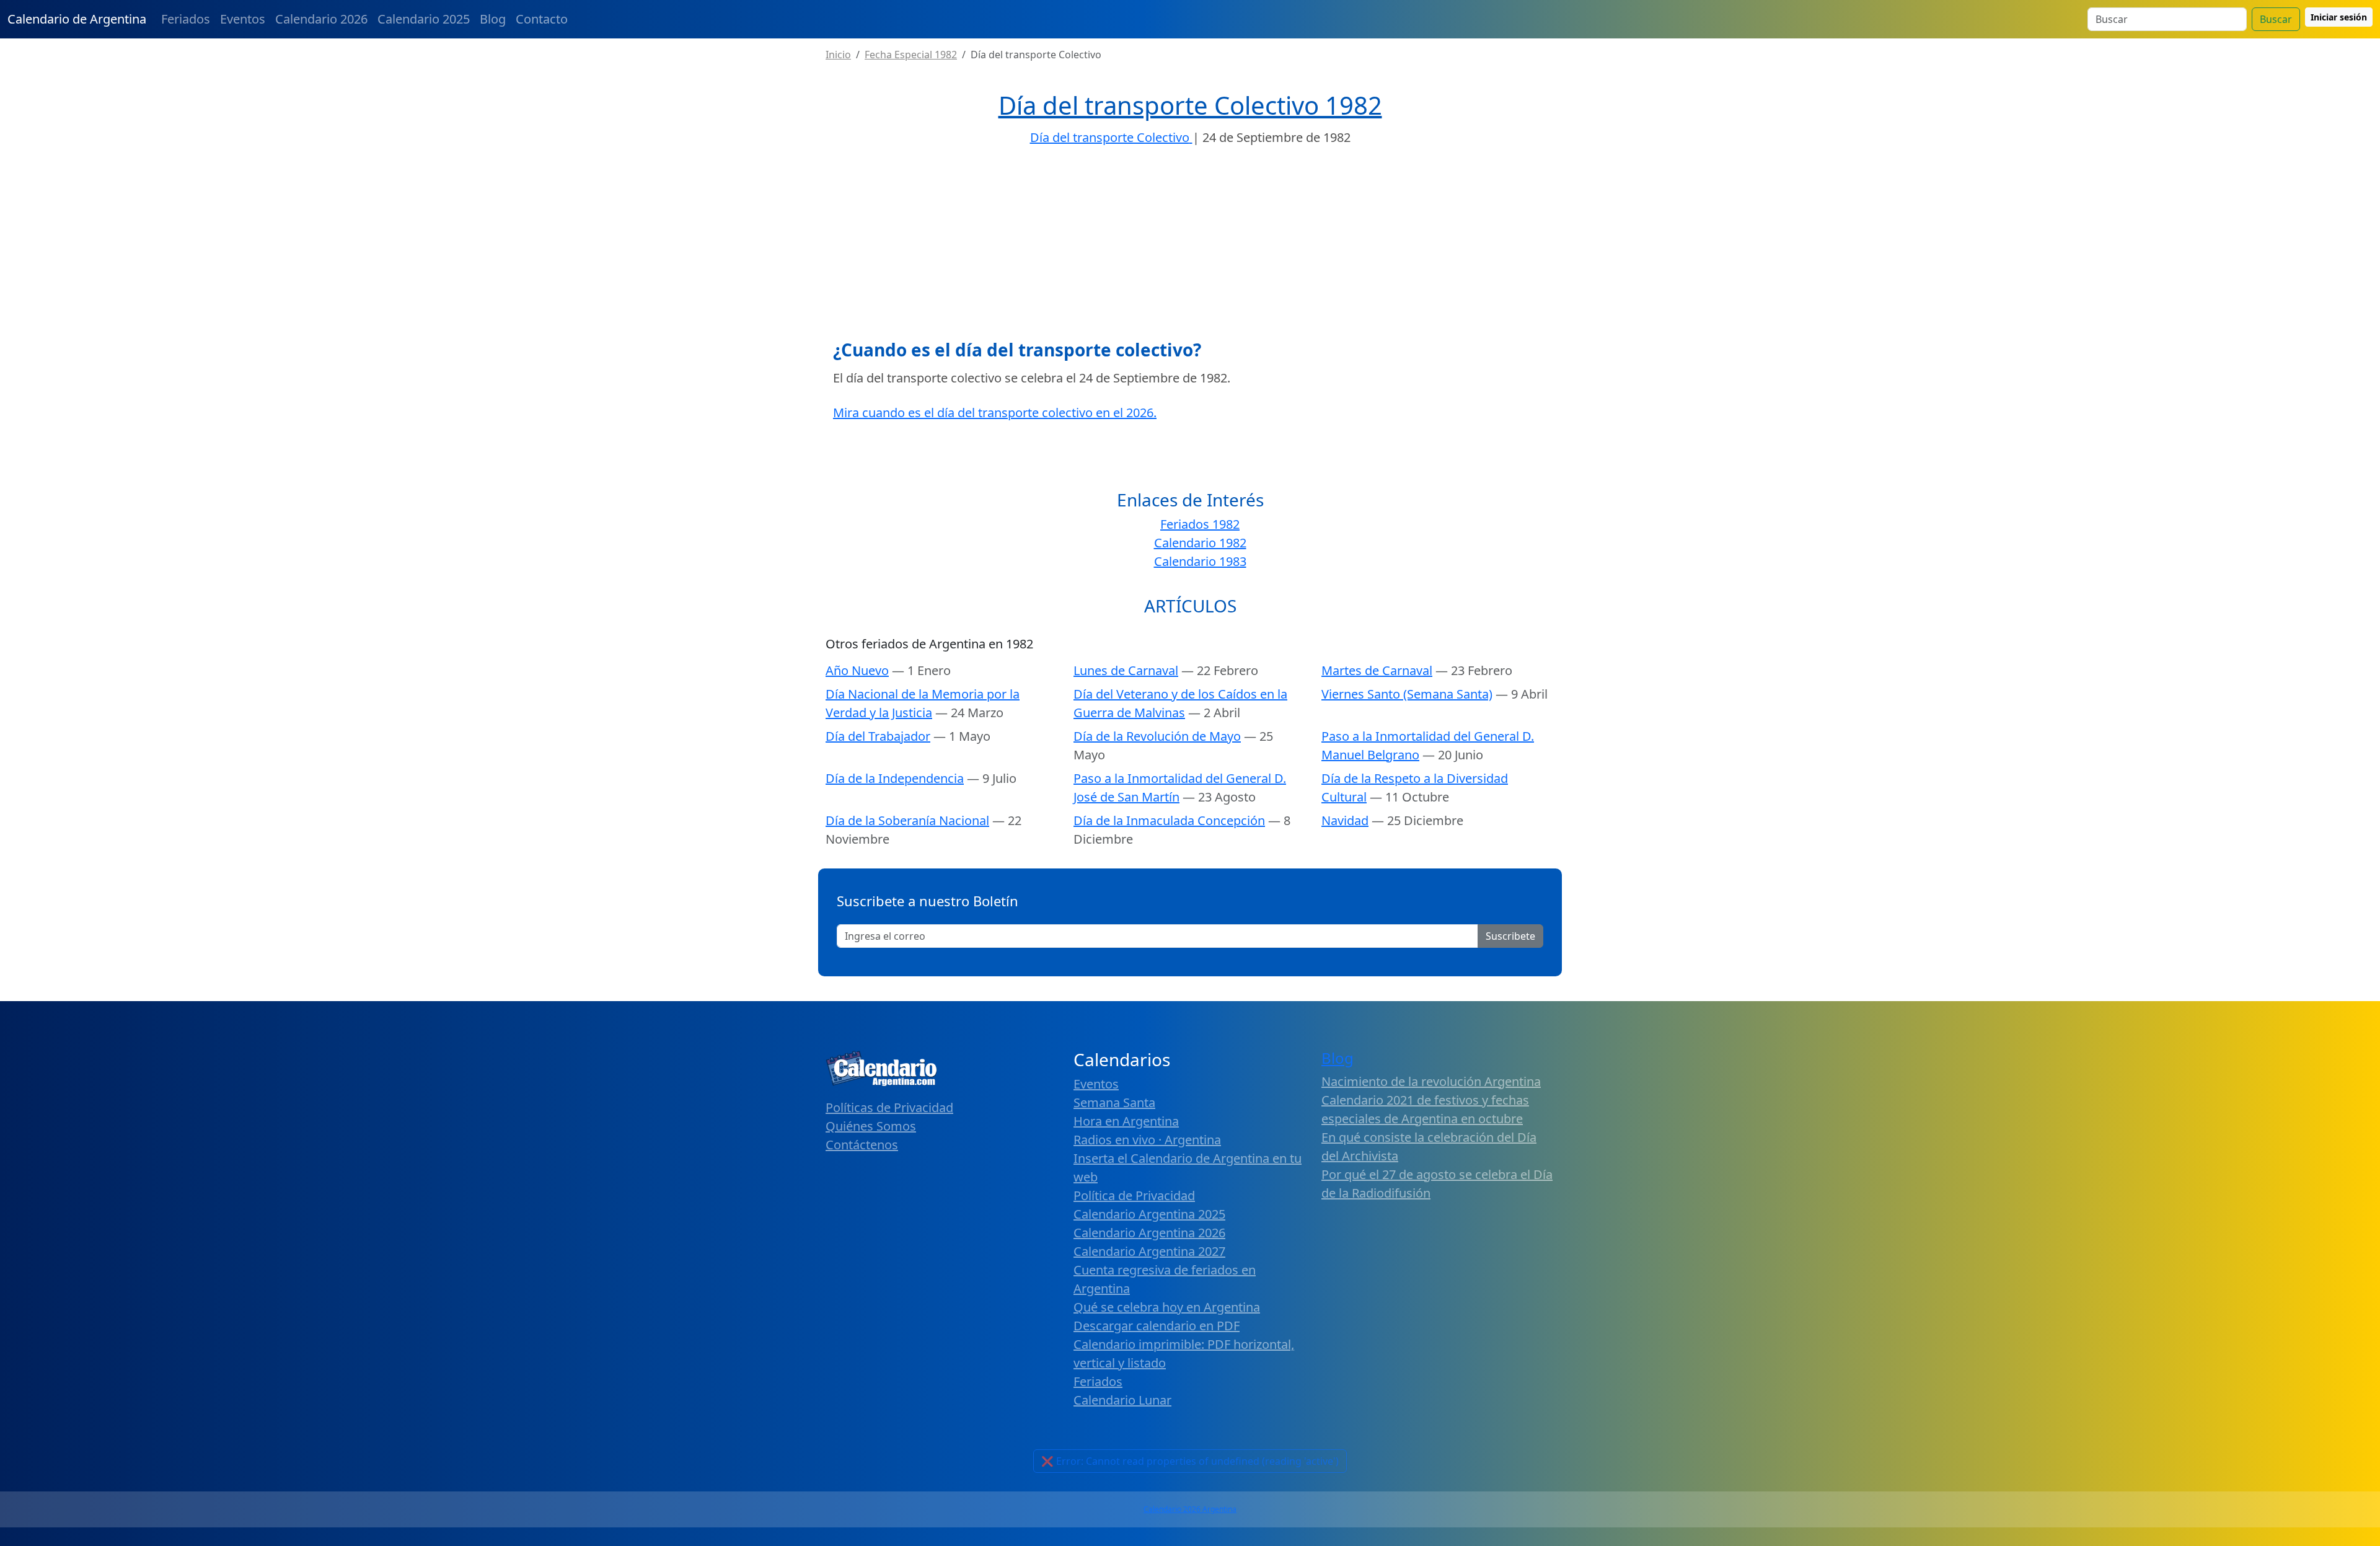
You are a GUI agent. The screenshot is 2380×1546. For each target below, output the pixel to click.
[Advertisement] (1190, 247)
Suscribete (1510, 936)
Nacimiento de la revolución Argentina (1431, 1081)
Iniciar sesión (2339, 17)
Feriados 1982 (1200, 524)
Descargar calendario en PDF (1157, 1326)
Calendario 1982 (1200, 543)
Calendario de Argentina (77, 19)
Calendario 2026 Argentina (1190, 1509)
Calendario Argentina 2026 (1149, 1233)
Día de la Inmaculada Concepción (1169, 820)
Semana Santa (1114, 1102)
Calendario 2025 (424, 19)
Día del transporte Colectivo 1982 (1190, 105)
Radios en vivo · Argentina (1147, 1140)
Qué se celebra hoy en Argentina (1167, 1307)
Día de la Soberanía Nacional (907, 820)
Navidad (1345, 820)
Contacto (542, 19)
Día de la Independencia (895, 778)
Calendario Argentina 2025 (1149, 1214)
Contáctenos (862, 1145)
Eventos (243, 19)
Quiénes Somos (871, 1126)
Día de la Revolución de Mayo (1157, 736)
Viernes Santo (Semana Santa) (1407, 694)
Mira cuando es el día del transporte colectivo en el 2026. (995, 413)
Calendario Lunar (1122, 1400)
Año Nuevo (857, 670)
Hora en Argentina (1126, 1121)
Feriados (186, 19)
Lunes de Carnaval (1126, 670)
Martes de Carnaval (1377, 670)
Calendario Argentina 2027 (1149, 1251)
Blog (493, 19)
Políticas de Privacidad (889, 1107)
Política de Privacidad (1134, 1195)
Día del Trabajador (878, 736)
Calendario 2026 (321, 19)
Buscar (2276, 19)
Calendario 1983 (1200, 561)
